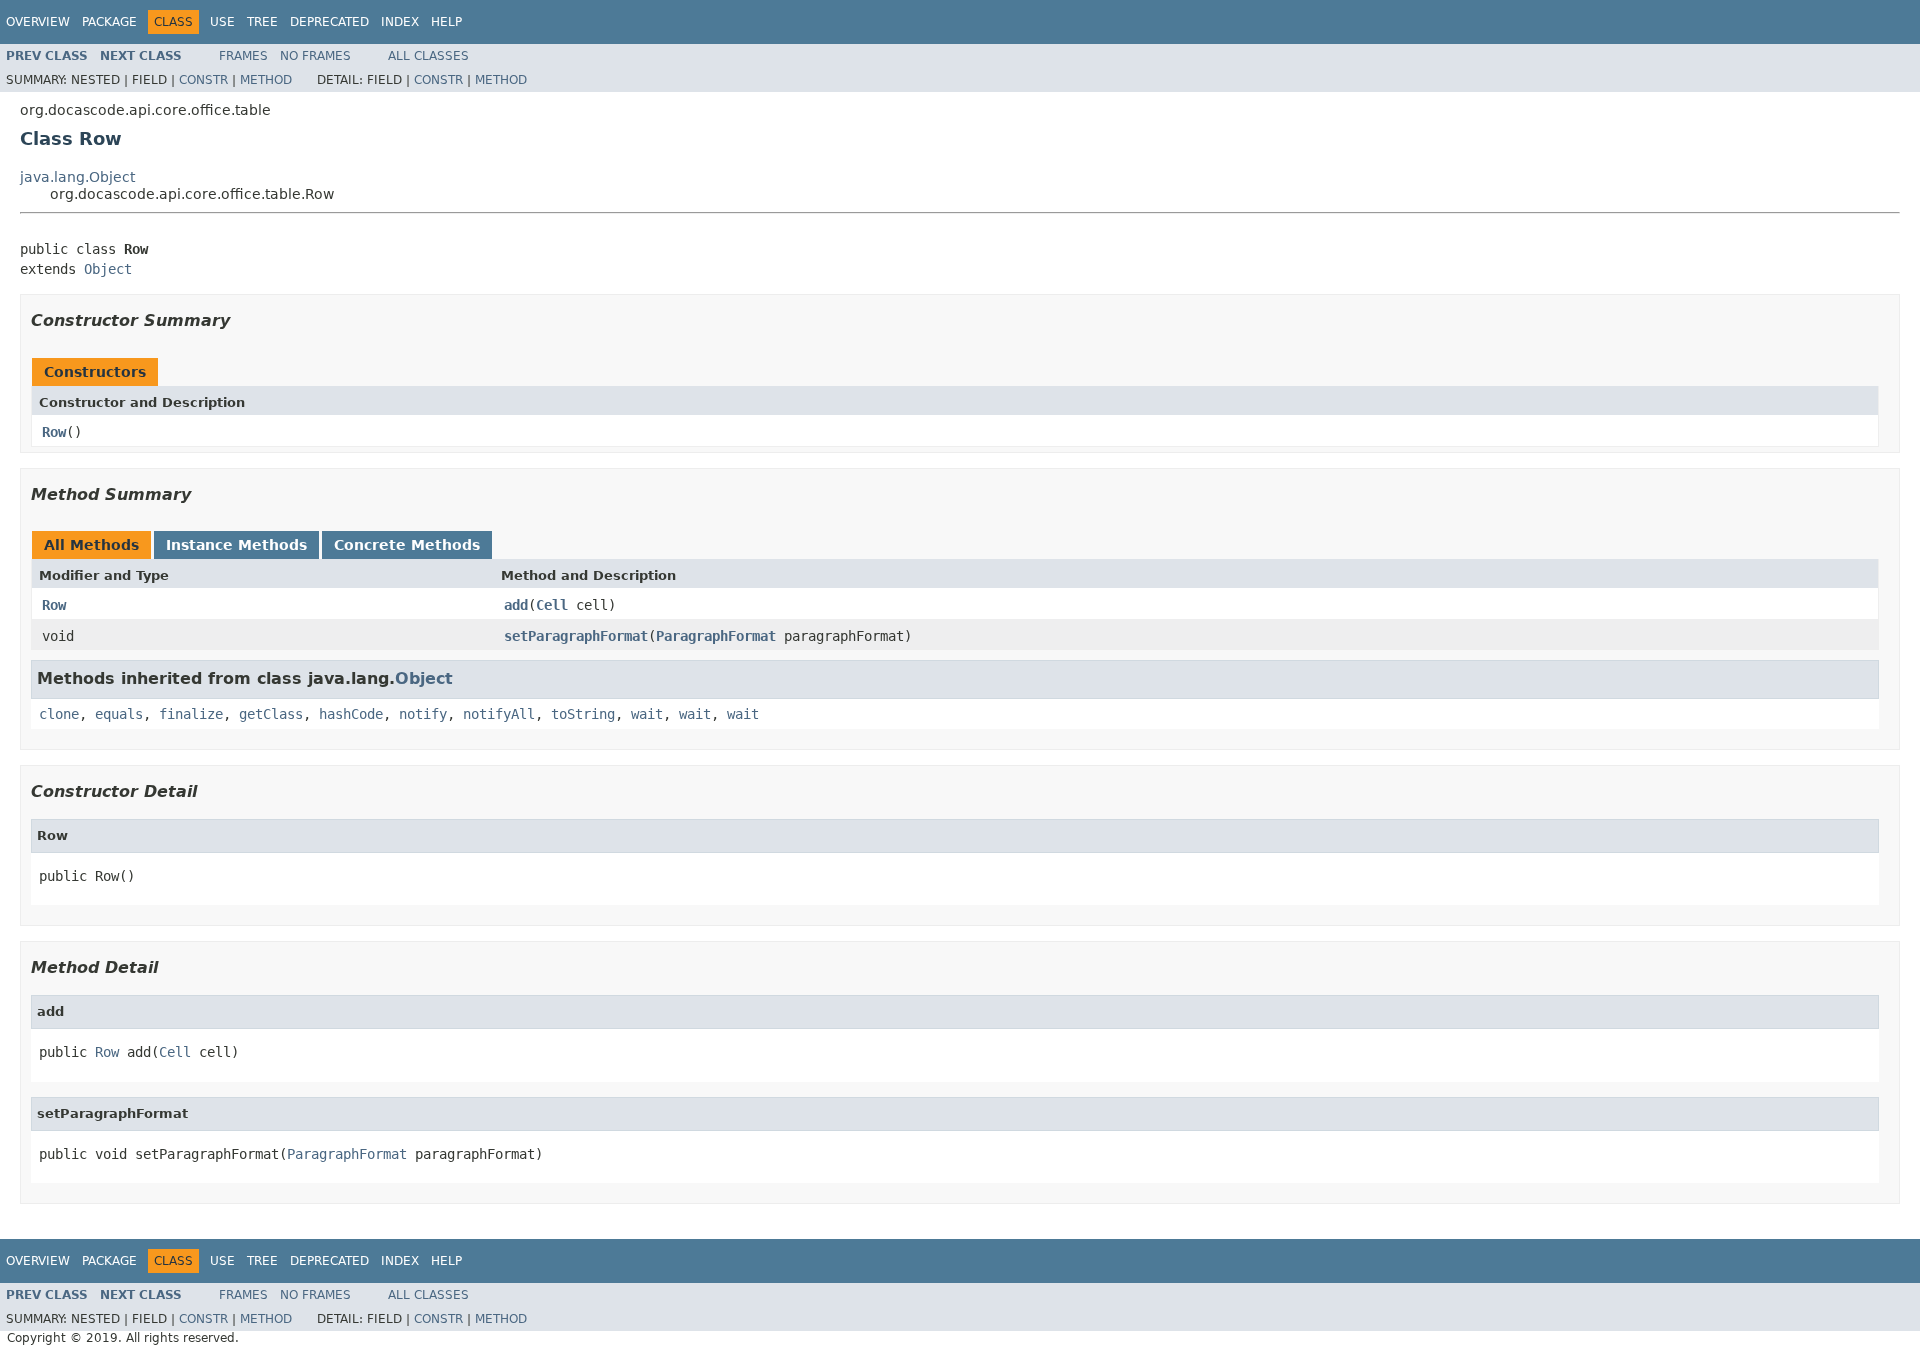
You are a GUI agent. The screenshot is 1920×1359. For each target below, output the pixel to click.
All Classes (428, 56)
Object (108, 269)
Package (109, 22)
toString (583, 714)
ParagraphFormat (716, 636)
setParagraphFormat (576, 636)
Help (446, 22)
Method (266, 80)
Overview (38, 22)
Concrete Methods (407, 545)
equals (119, 714)
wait (647, 714)
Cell (552, 605)
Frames (243, 56)
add (516, 605)
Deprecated (329, 22)
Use (222, 22)
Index (400, 22)
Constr (203, 80)
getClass (271, 714)
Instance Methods (236, 545)
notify (423, 714)
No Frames (315, 56)
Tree (262, 22)
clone (59, 714)
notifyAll (499, 714)
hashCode (351, 714)
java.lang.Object (77, 177)
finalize (191, 714)
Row (54, 432)
